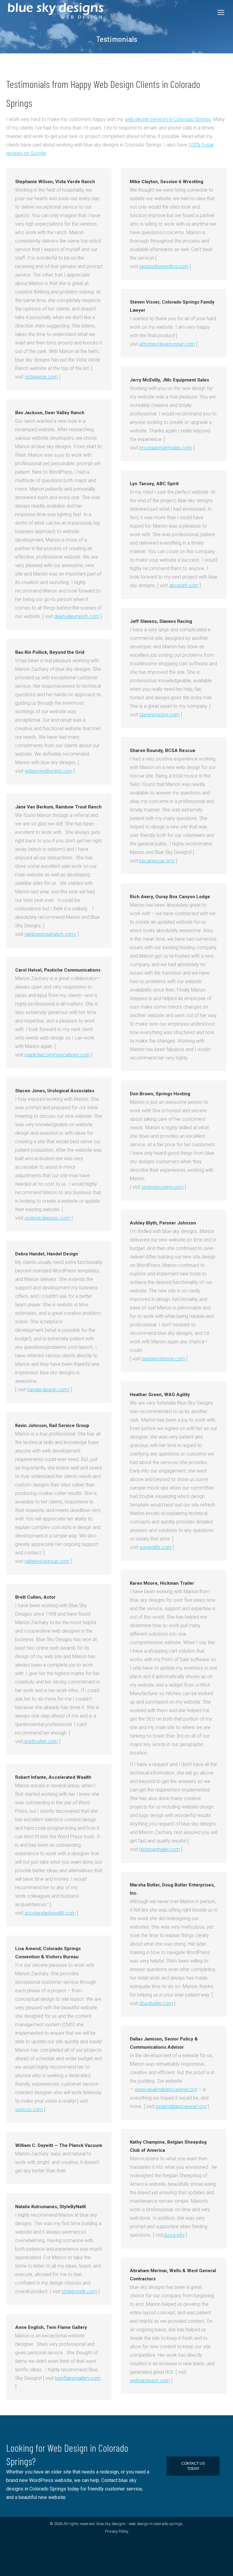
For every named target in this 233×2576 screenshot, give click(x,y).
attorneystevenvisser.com (167, 344)
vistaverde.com (41, 377)
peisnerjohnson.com (163, 1359)
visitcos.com (29, 2109)
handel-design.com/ (48, 1390)
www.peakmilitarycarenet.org (166, 2089)
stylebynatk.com (79, 2291)
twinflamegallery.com (78, 2378)
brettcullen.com (41, 1741)
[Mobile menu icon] (221, 12)
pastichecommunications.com (57, 1055)
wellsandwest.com (150, 2381)
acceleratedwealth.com (49, 1913)
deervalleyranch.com (77, 616)
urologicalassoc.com (47, 1218)
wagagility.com (155, 1547)
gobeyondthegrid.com (48, 771)
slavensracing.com (159, 715)
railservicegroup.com (47, 1561)
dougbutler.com (156, 2003)
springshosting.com (163, 1187)
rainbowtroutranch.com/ (51, 934)
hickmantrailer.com (160, 1849)
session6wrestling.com (164, 266)
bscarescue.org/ (157, 861)
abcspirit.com (184, 585)
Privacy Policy (117, 2531)
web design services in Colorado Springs (168, 119)
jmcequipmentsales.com (166, 448)
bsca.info (174, 2235)
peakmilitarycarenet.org (180, 2106)
